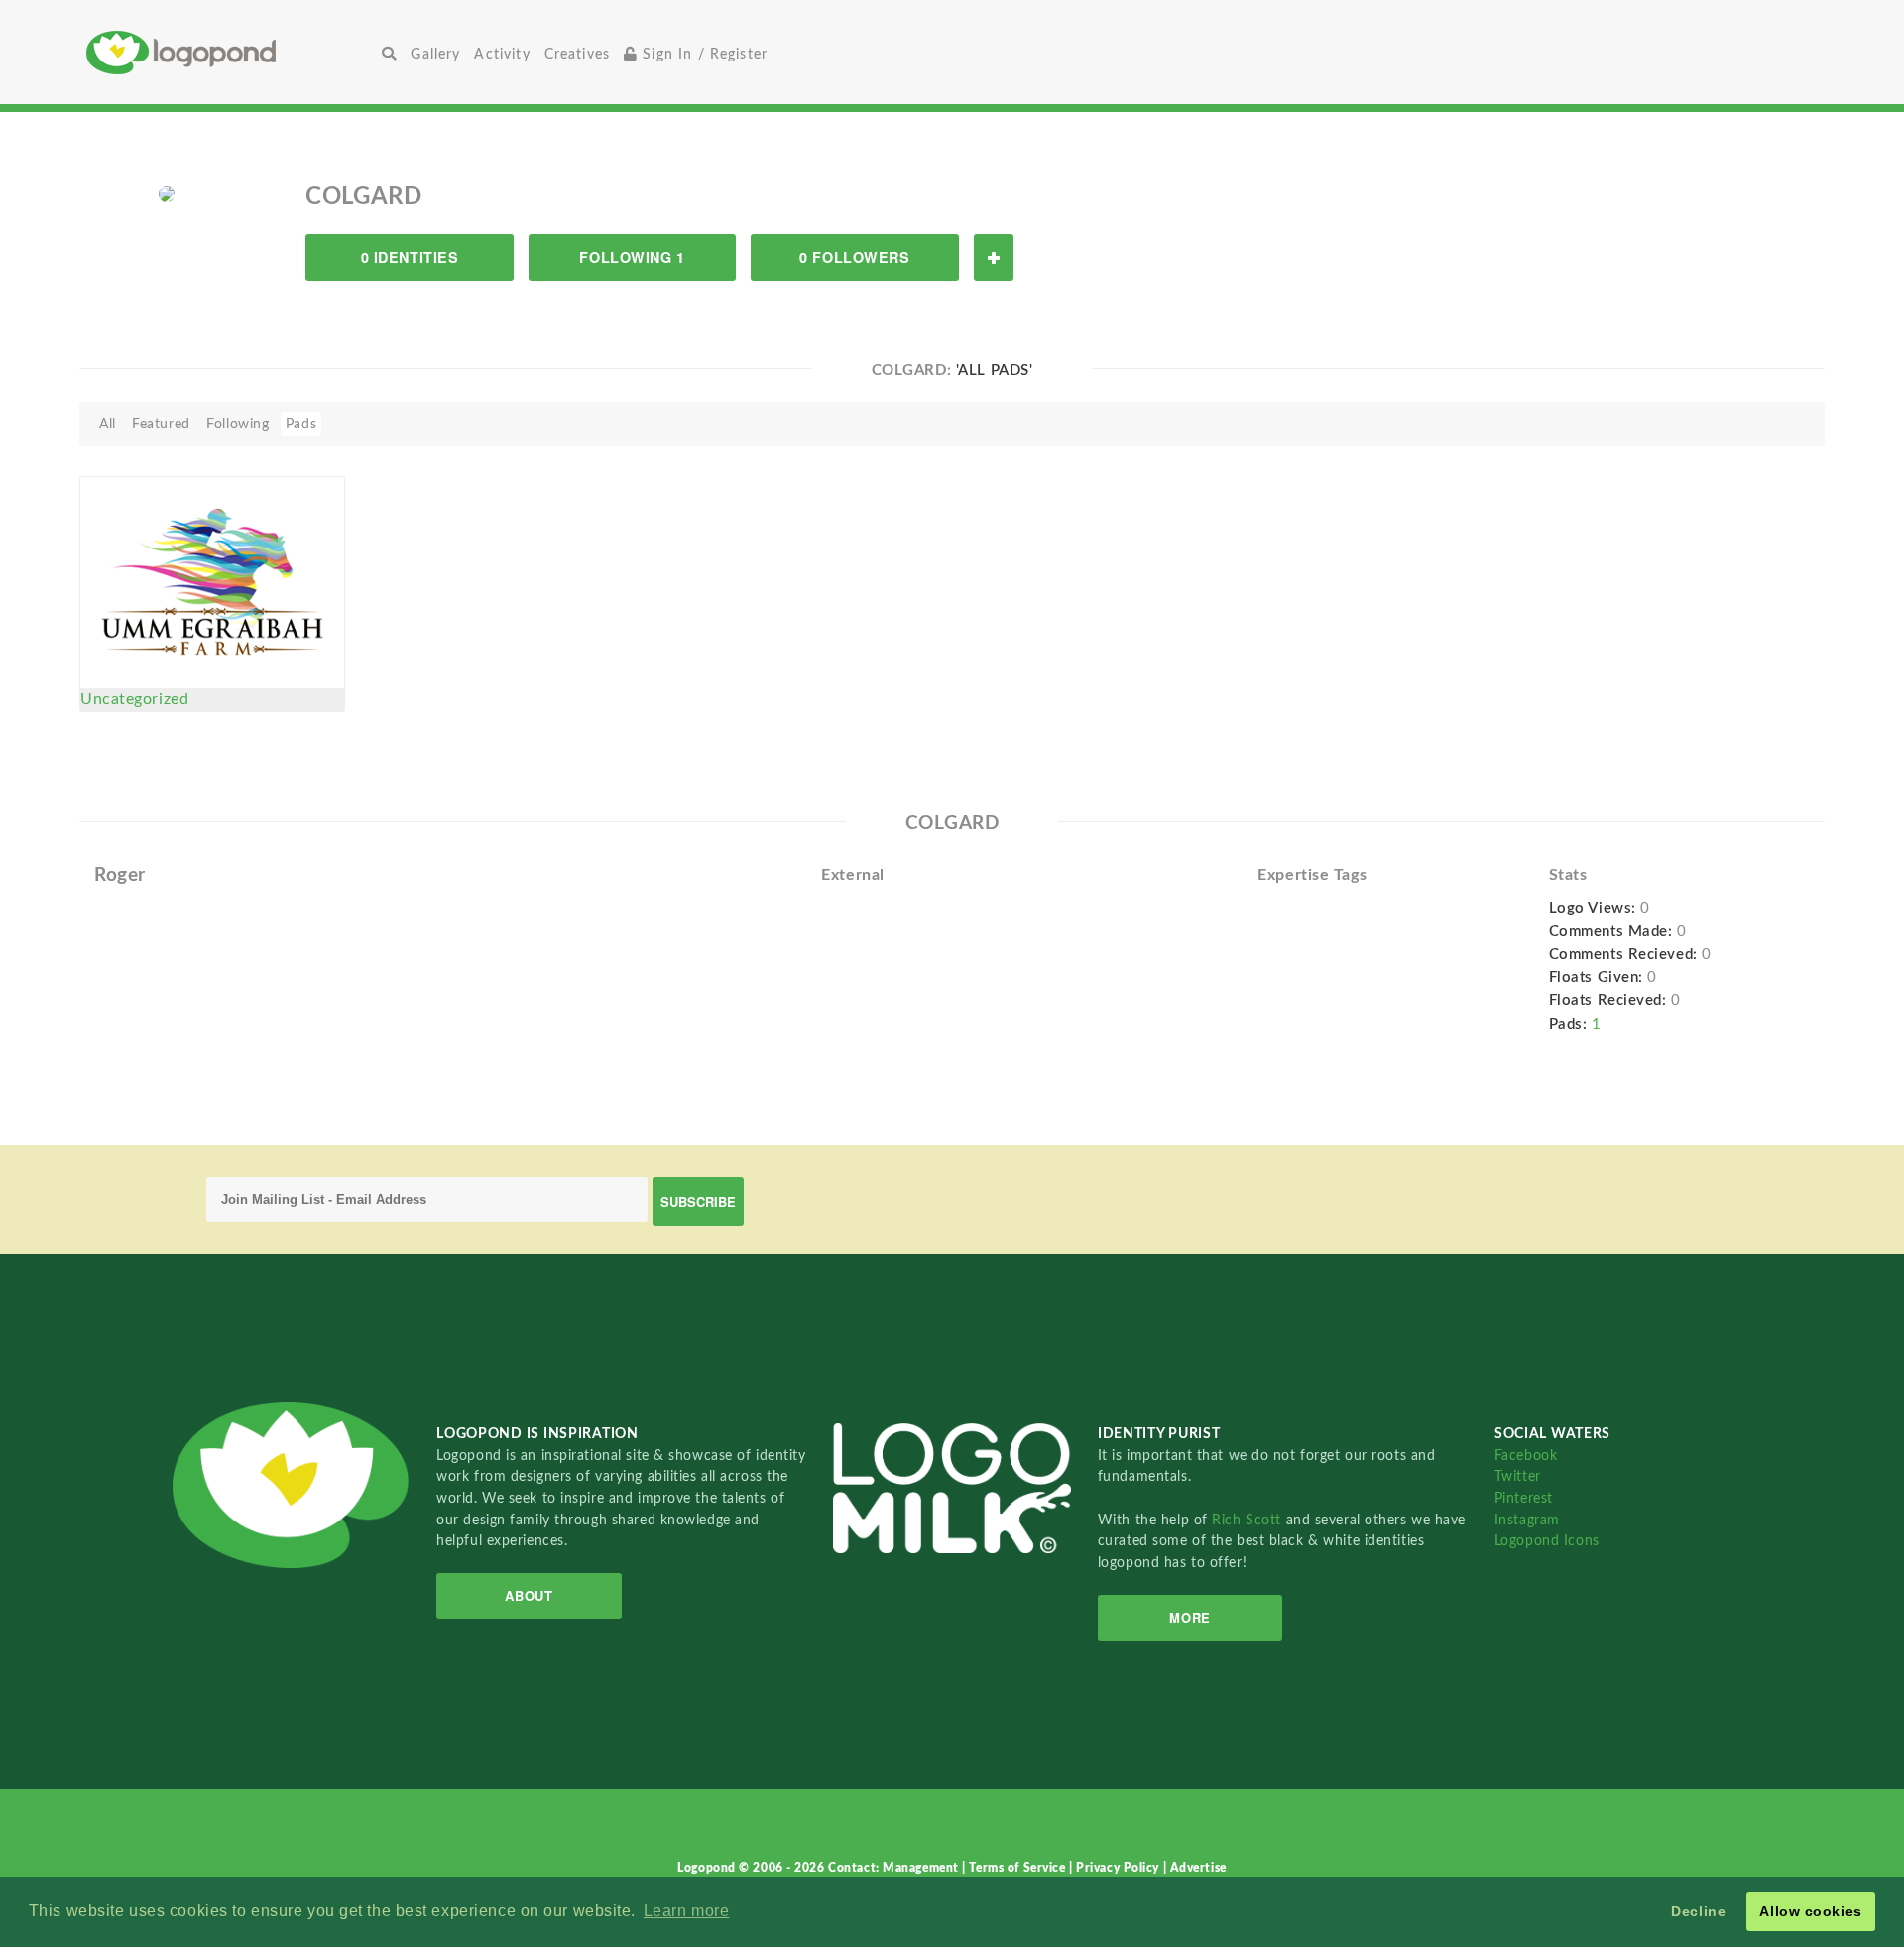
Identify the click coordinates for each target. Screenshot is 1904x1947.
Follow (994, 257)
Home (231, 52)
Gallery (435, 54)
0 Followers (854, 257)
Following (238, 424)
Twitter (1518, 1476)
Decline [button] (1698, 1911)
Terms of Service (1019, 1868)
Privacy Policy (1119, 1868)
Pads (301, 424)
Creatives (577, 54)
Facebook (1526, 1456)
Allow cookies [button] (1810, 1911)
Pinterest (1524, 1498)
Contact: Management (895, 1868)
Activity (502, 54)
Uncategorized (134, 699)
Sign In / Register (703, 54)
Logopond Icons (1547, 1541)
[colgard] (167, 193)
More (1190, 1617)
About (529, 1595)
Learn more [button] (687, 1911)
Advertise (1198, 1868)
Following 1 (632, 257)
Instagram (1527, 1520)
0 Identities (410, 257)
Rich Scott (1249, 1520)
